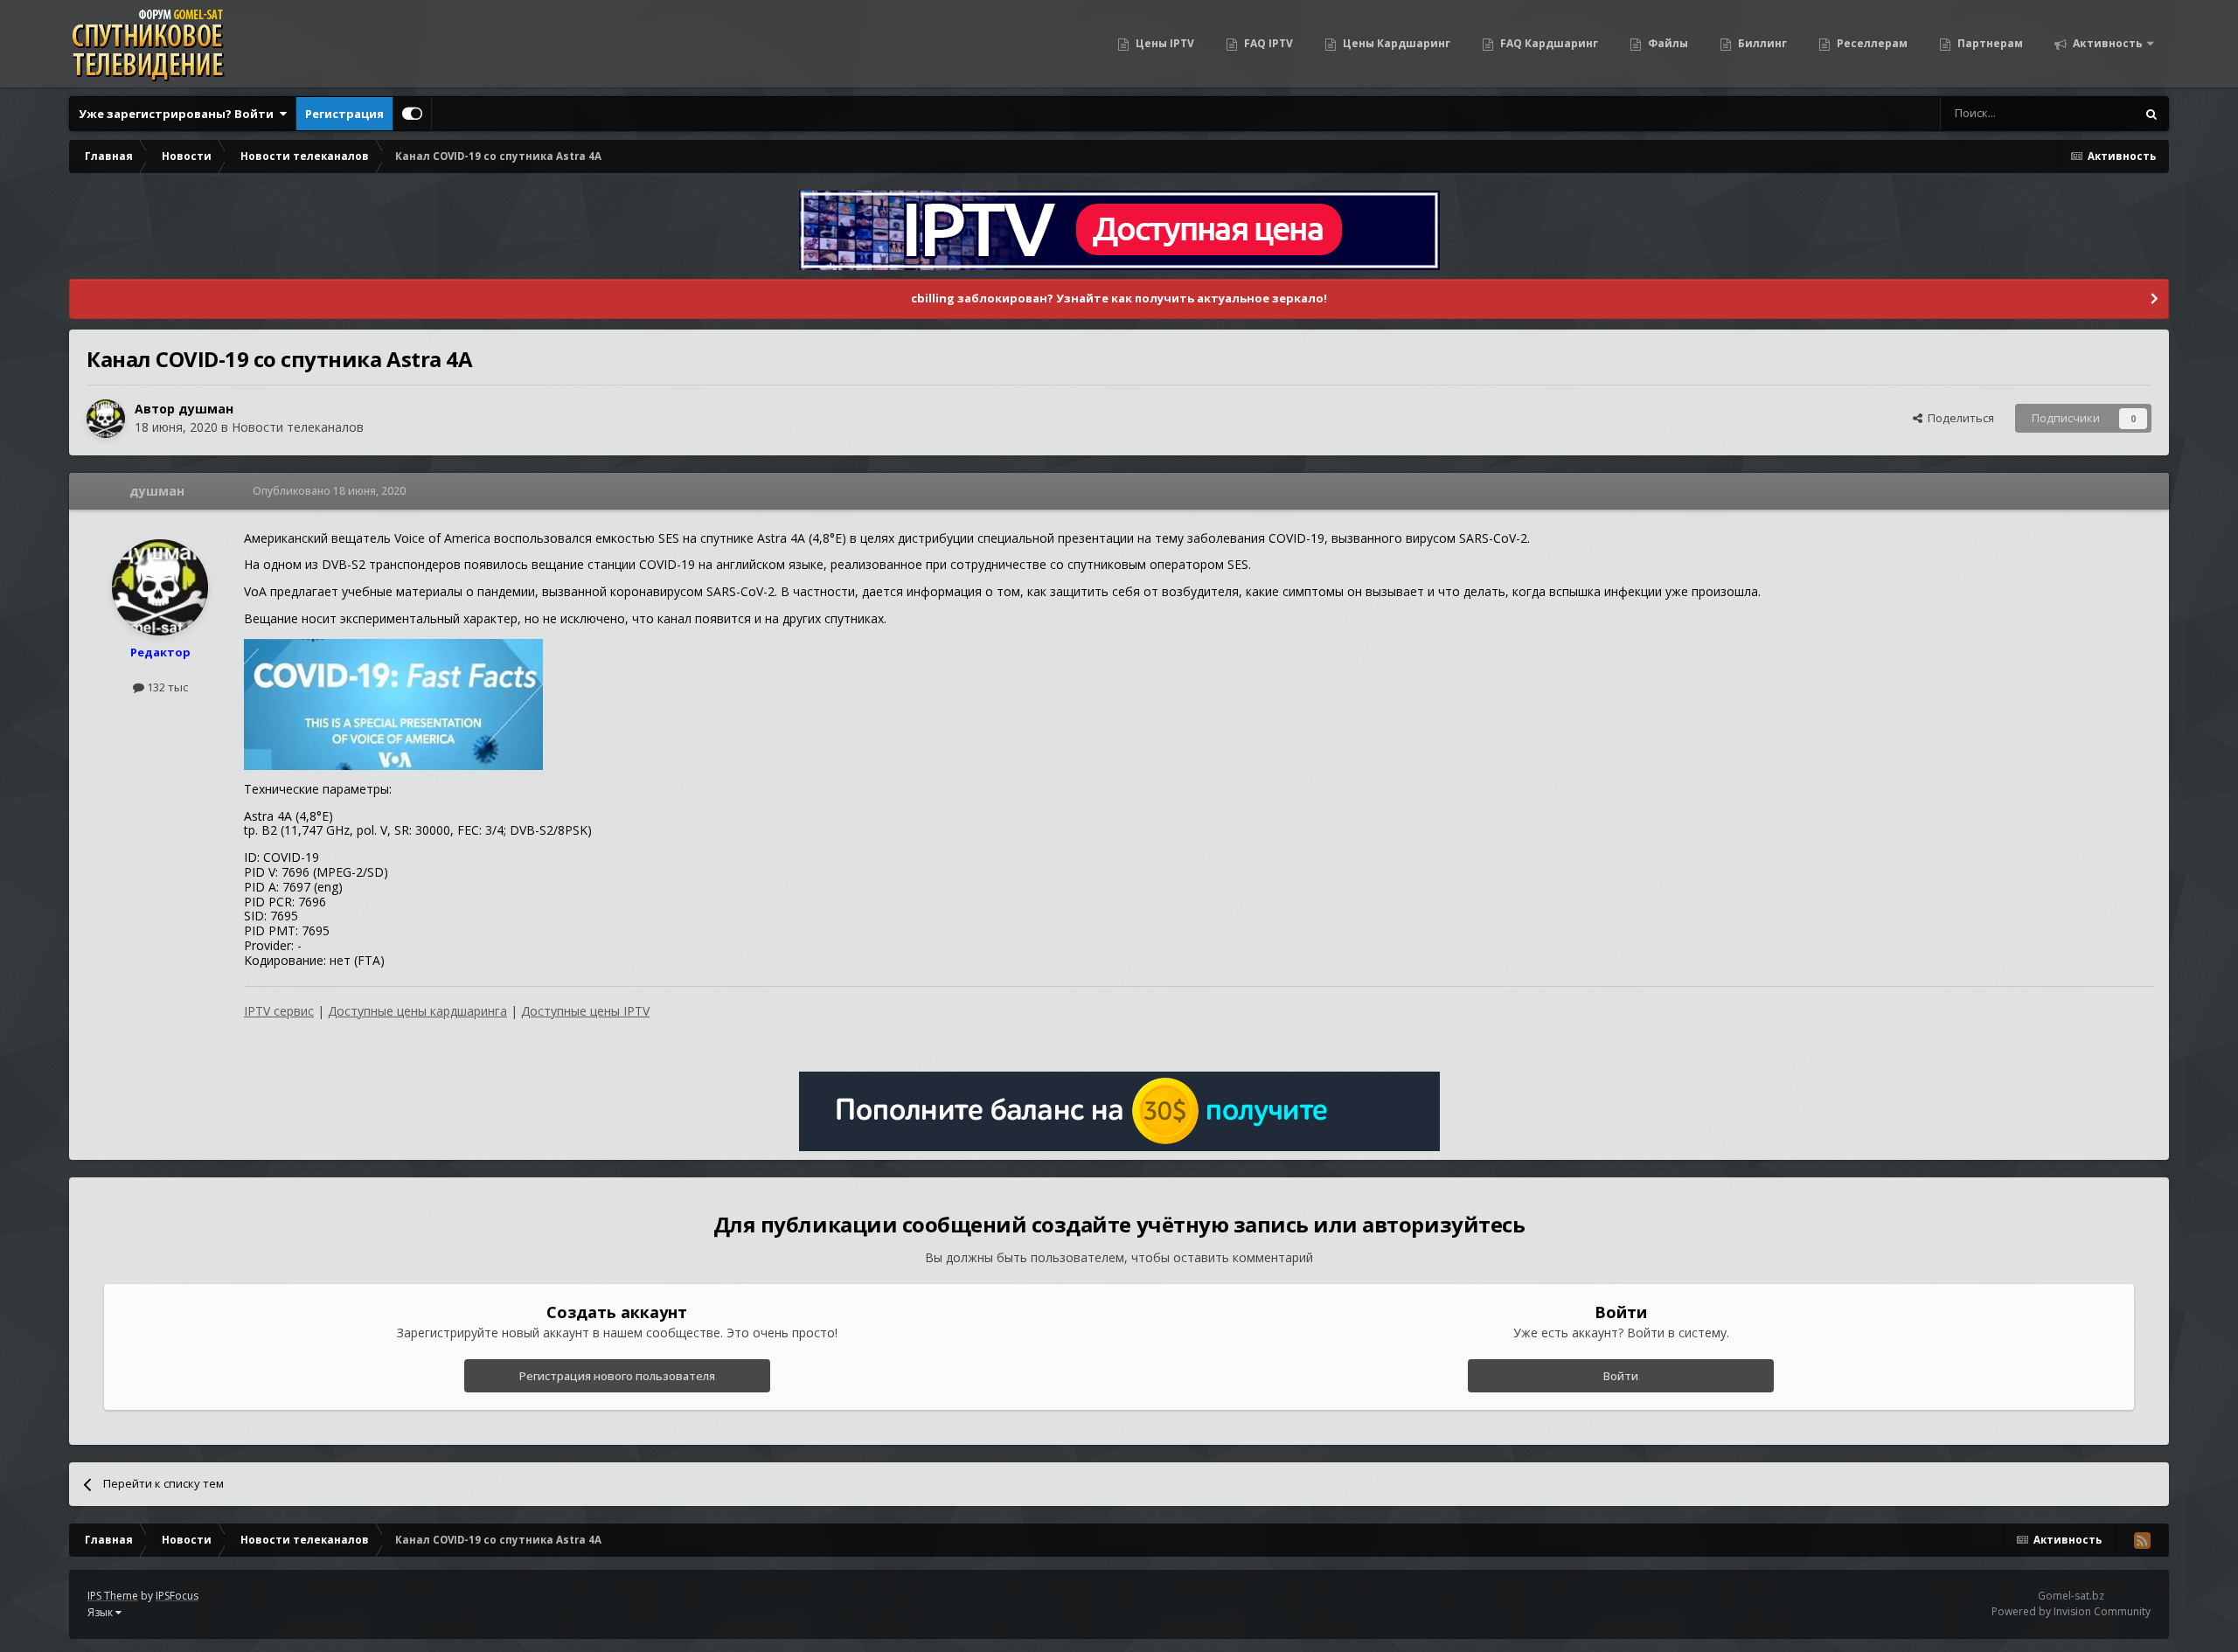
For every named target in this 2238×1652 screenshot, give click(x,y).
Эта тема (2089, 113)
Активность (2106, 43)
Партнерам (1989, 43)
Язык (101, 1612)
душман (206, 409)
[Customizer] (412, 114)
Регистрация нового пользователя (617, 1376)
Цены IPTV (1164, 43)
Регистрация (344, 114)
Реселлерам (1871, 43)
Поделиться (1958, 418)
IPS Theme (113, 1596)
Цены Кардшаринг (1395, 43)
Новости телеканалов (298, 427)
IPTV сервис (279, 1011)
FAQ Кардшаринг (1548, 43)
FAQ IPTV (1267, 43)
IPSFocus (177, 1596)
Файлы (1667, 43)
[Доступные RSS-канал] (2142, 1540)
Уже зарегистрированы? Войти (179, 114)
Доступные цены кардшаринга (417, 1011)
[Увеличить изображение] (393, 703)
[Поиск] (2151, 114)
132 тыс (166, 687)
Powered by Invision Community (2071, 1611)
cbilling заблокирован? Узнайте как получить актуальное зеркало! (1119, 298)
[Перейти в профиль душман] (106, 419)
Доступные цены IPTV (585, 1011)
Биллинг (1761, 43)
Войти (1621, 1376)
